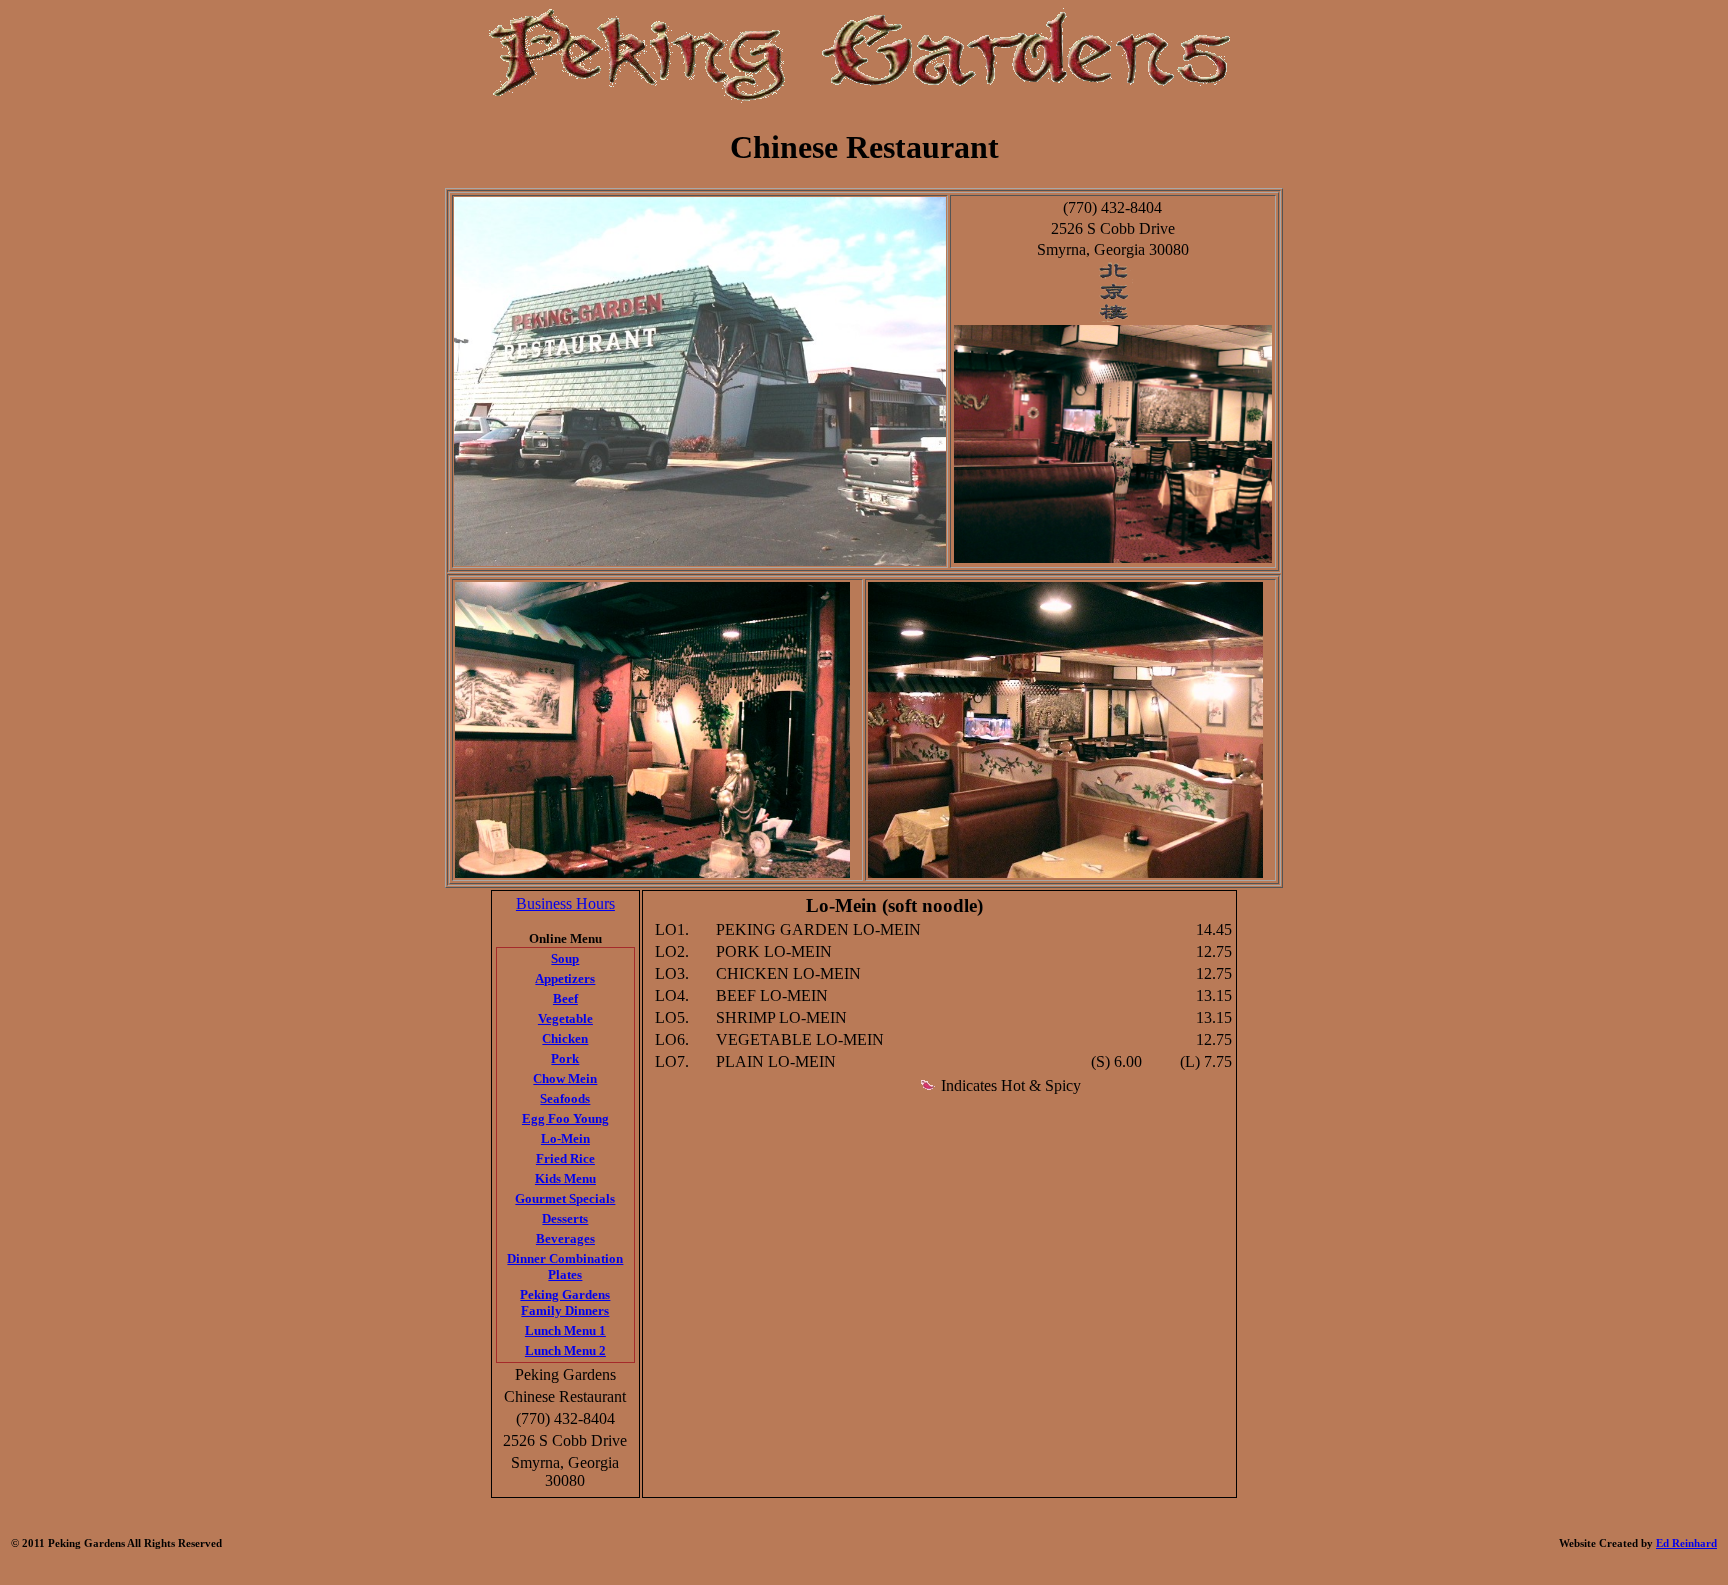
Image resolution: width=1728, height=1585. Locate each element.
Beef (565, 998)
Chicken (565, 1038)
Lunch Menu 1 (565, 1330)
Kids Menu (565, 1178)
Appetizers (565, 978)
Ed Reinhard (1686, 1543)
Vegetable (565, 1018)
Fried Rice (565, 1158)
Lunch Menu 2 (565, 1350)
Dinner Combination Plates (565, 1266)
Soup (565, 958)
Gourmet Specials (565, 1198)
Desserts (565, 1218)
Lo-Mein (565, 1138)
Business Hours (565, 903)
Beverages (565, 1238)
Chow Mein (565, 1078)
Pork (565, 1058)
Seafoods (565, 1098)
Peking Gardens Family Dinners (565, 1302)
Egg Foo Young (565, 1118)
